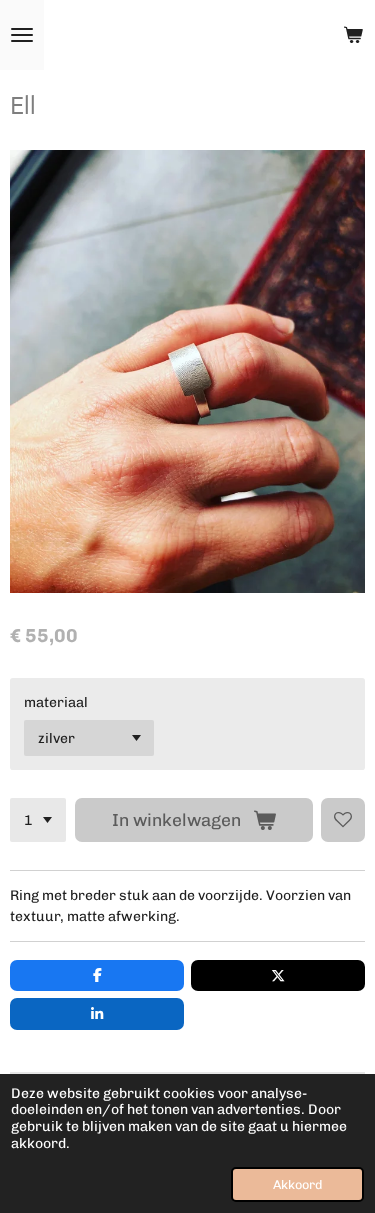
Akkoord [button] (297, 1184)
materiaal (56, 702)
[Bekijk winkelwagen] (353, 35)
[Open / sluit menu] (22, 35)
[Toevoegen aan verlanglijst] (343, 820)
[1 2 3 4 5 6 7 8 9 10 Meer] (38, 820)
